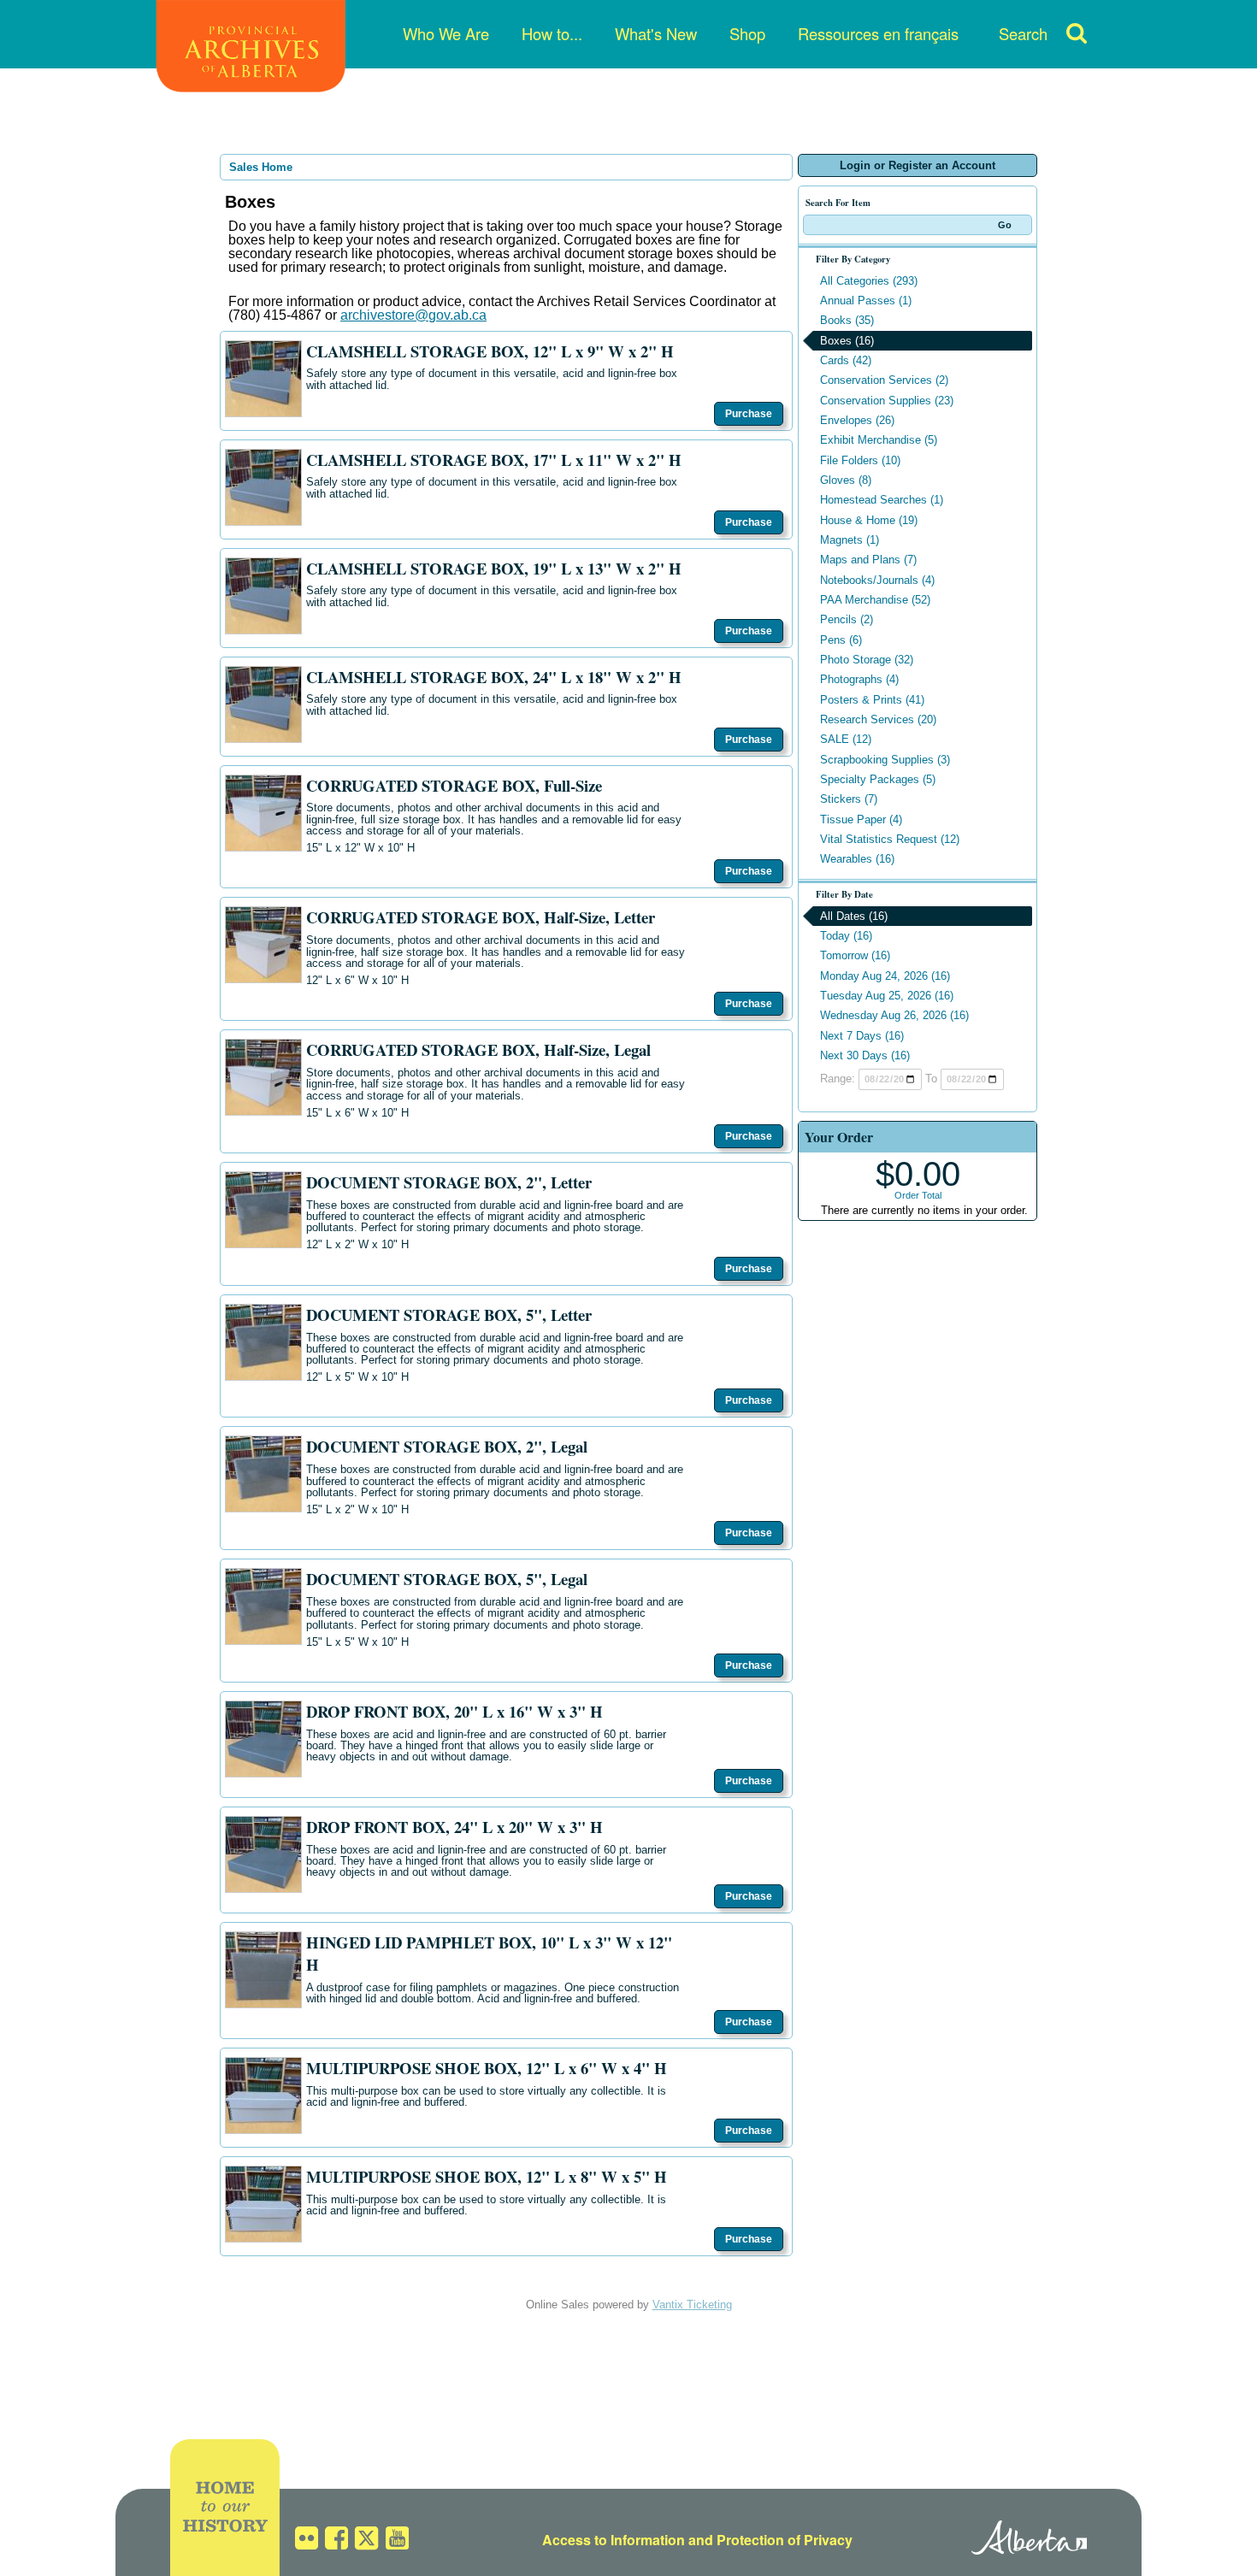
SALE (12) (846, 739)
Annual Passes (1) (866, 301)
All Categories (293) (869, 281)
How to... (552, 33)
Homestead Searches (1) (882, 500)
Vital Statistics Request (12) (890, 839)
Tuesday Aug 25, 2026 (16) (887, 996)
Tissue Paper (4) (861, 819)
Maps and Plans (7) (868, 560)
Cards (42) (846, 360)
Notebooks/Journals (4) (877, 580)
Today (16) (846, 936)
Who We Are (446, 33)
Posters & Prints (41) (872, 700)
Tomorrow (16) (855, 955)
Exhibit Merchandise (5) (879, 440)
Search (1023, 33)
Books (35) (847, 320)
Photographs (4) (859, 679)
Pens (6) (841, 640)
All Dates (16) (854, 916)
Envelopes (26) (857, 420)
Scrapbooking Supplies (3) (885, 760)
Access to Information (614, 2540)
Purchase (749, 414)
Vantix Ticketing (692, 2305)
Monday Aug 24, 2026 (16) (885, 976)
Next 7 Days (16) (862, 1036)
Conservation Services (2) (884, 380)
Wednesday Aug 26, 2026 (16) (894, 1015)
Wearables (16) (857, 859)
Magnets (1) (850, 540)
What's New (656, 33)
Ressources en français (878, 33)
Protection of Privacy (785, 2540)
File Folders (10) (860, 460)
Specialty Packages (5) (878, 779)
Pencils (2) (847, 619)
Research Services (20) (878, 719)
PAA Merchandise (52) (875, 600)
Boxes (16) (847, 341)
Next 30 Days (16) (865, 1055)
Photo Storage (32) (867, 660)
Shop (747, 33)
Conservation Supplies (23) (887, 401)
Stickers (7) (849, 799)
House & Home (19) (869, 520)
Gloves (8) (846, 480)
